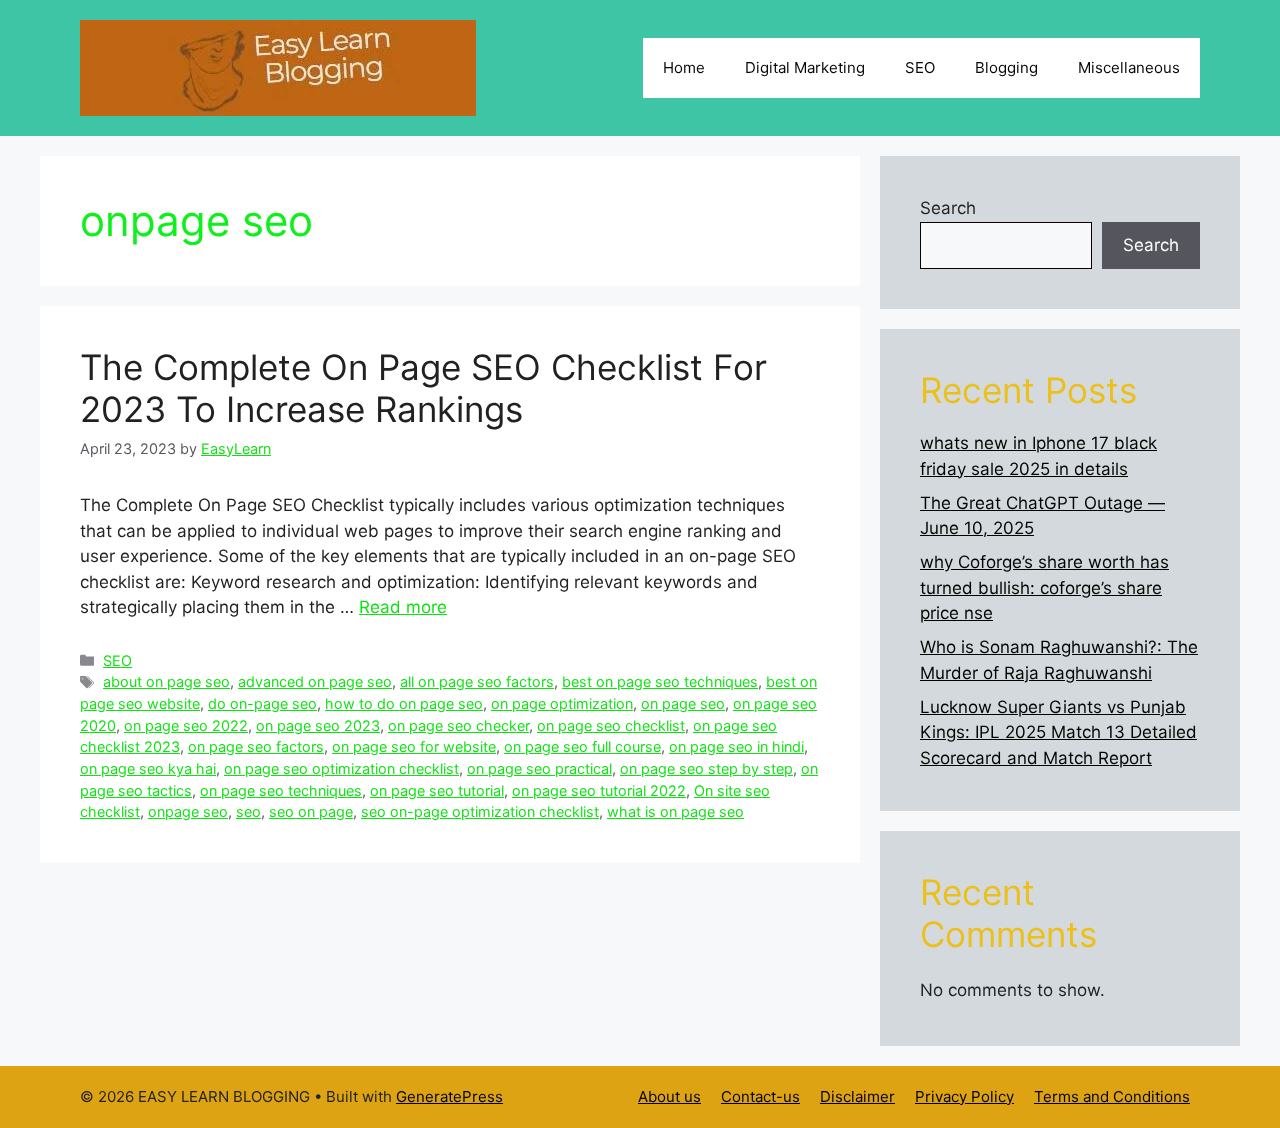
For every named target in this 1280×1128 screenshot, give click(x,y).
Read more (403, 607)
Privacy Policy (964, 1096)
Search (948, 208)
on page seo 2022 (186, 725)
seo (248, 811)
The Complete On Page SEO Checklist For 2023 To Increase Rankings (423, 388)
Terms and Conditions (1112, 1096)
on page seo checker (458, 725)
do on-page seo (262, 703)
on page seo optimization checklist (341, 768)
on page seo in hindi (736, 746)
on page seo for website (414, 746)
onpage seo (188, 811)
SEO (920, 67)
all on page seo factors (477, 681)
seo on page (311, 811)
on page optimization (562, 703)
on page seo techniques (281, 790)
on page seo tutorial (437, 790)
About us (669, 1096)
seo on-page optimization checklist (480, 811)
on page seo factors (256, 746)
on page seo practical (539, 768)
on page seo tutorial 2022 (599, 790)
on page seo (683, 703)
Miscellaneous (1129, 67)
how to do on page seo (404, 703)
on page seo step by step (706, 768)
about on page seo (166, 681)
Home (684, 67)
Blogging (1006, 67)
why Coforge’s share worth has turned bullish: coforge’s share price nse (1044, 587)
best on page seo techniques (660, 681)
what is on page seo (675, 811)
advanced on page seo (315, 681)
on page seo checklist (611, 725)
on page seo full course (582, 746)
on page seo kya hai (148, 768)
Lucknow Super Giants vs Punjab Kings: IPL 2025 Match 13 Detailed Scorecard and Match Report (1058, 732)
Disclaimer (857, 1096)
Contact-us (760, 1096)
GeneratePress (449, 1096)
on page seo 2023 (318, 725)
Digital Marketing (805, 67)
